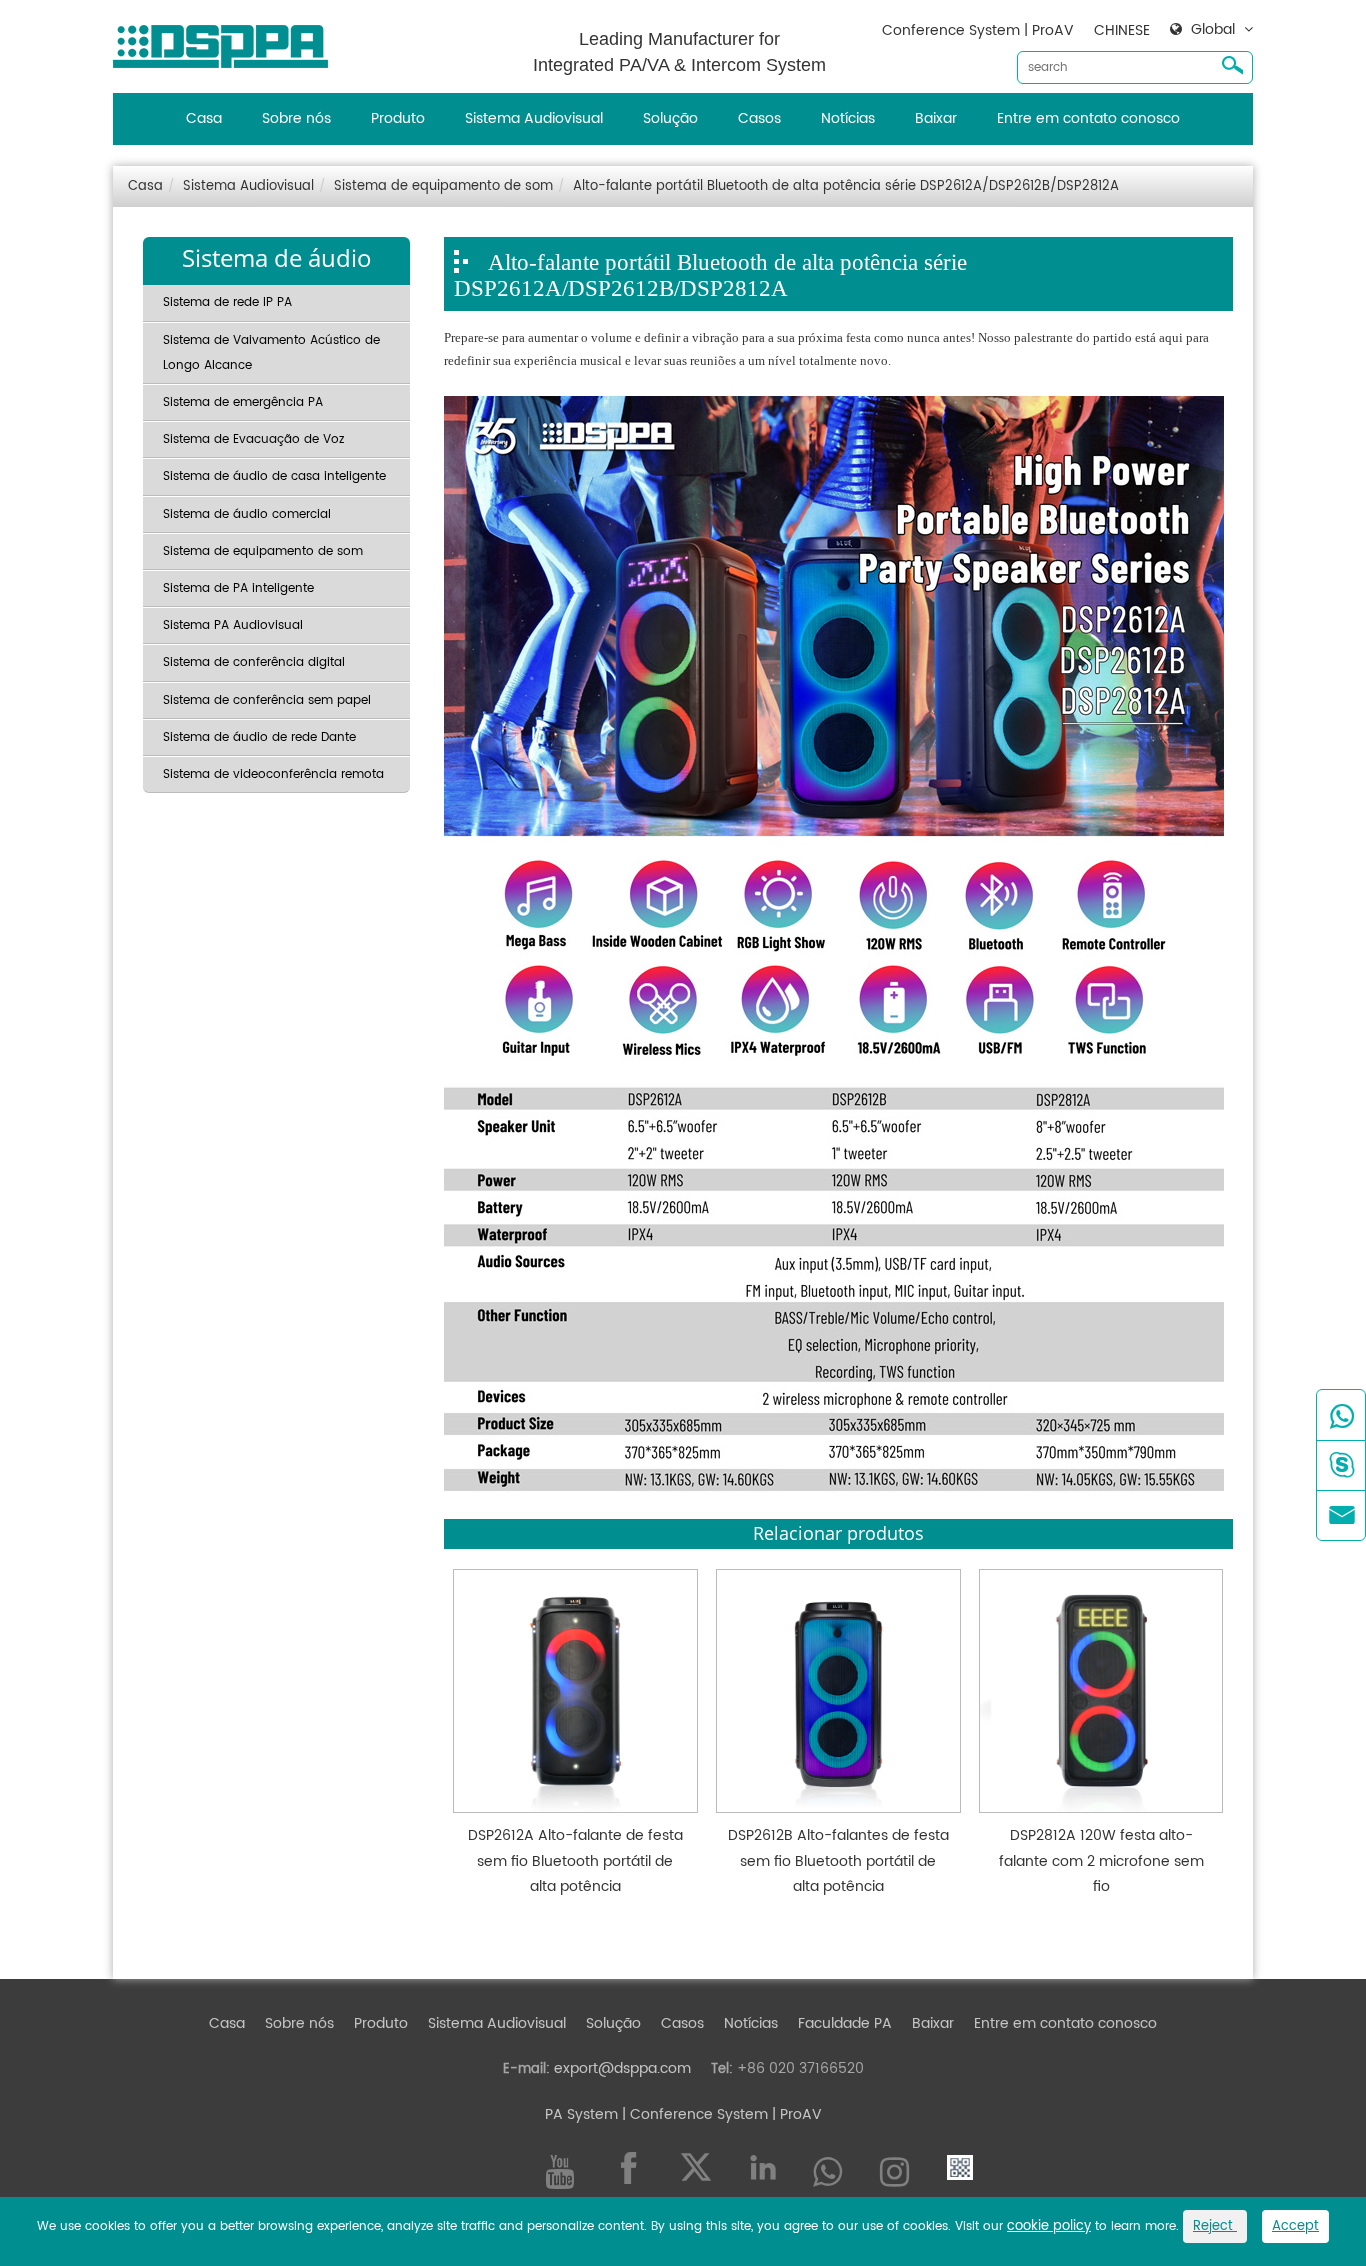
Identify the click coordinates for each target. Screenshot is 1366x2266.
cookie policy (1049, 2226)
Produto (398, 118)
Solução (670, 118)
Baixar (936, 118)
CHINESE (1122, 30)
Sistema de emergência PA (243, 402)
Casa (204, 118)
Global (1213, 30)
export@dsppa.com (622, 2068)
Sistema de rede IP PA (227, 302)
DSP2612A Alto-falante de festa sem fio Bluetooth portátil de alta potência (575, 1860)
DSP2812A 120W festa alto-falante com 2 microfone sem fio (1101, 1860)
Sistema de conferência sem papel (267, 700)
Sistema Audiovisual (534, 118)
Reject (1215, 2226)
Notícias (848, 118)
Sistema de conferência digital (254, 662)
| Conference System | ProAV (720, 2114)
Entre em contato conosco (1088, 118)
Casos (759, 118)
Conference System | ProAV (978, 30)
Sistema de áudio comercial (247, 514)
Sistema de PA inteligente (238, 588)
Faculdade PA (845, 2023)
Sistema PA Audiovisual (233, 625)
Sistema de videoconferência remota (273, 774)
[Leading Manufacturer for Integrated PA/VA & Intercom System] (228, 41)
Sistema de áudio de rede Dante (259, 737)
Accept (1295, 2226)
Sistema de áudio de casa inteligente (274, 476)
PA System (581, 2114)
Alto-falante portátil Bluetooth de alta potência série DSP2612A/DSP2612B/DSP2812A (846, 186)
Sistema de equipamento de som (443, 186)
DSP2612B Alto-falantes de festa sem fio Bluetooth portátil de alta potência (838, 1860)
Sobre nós (296, 118)
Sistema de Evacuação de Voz (253, 439)
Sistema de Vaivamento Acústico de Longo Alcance (271, 353)
